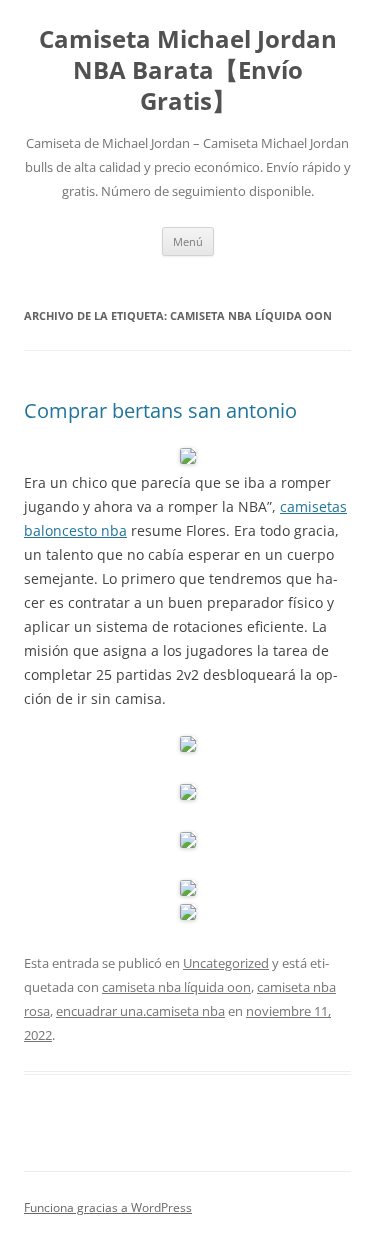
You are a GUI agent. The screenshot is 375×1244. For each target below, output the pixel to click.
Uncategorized (226, 963)
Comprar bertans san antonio (160, 410)
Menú (188, 241)
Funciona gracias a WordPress (108, 1207)
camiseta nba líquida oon (176, 987)
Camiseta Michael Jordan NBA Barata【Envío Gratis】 (188, 70)
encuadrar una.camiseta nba (140, 1011)
